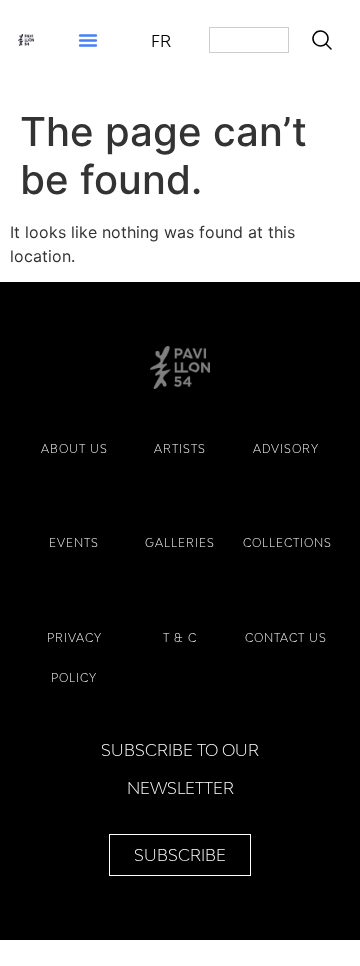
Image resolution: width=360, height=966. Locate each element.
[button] (88, 40)
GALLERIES (180, 542)
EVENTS (74, 542)
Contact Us (286, 637)
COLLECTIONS (287, 542)
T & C (180, 637)
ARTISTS (180, 448)
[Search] (326, 40)
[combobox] (249, 40)
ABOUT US (74, 448)
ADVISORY (286, 448)
